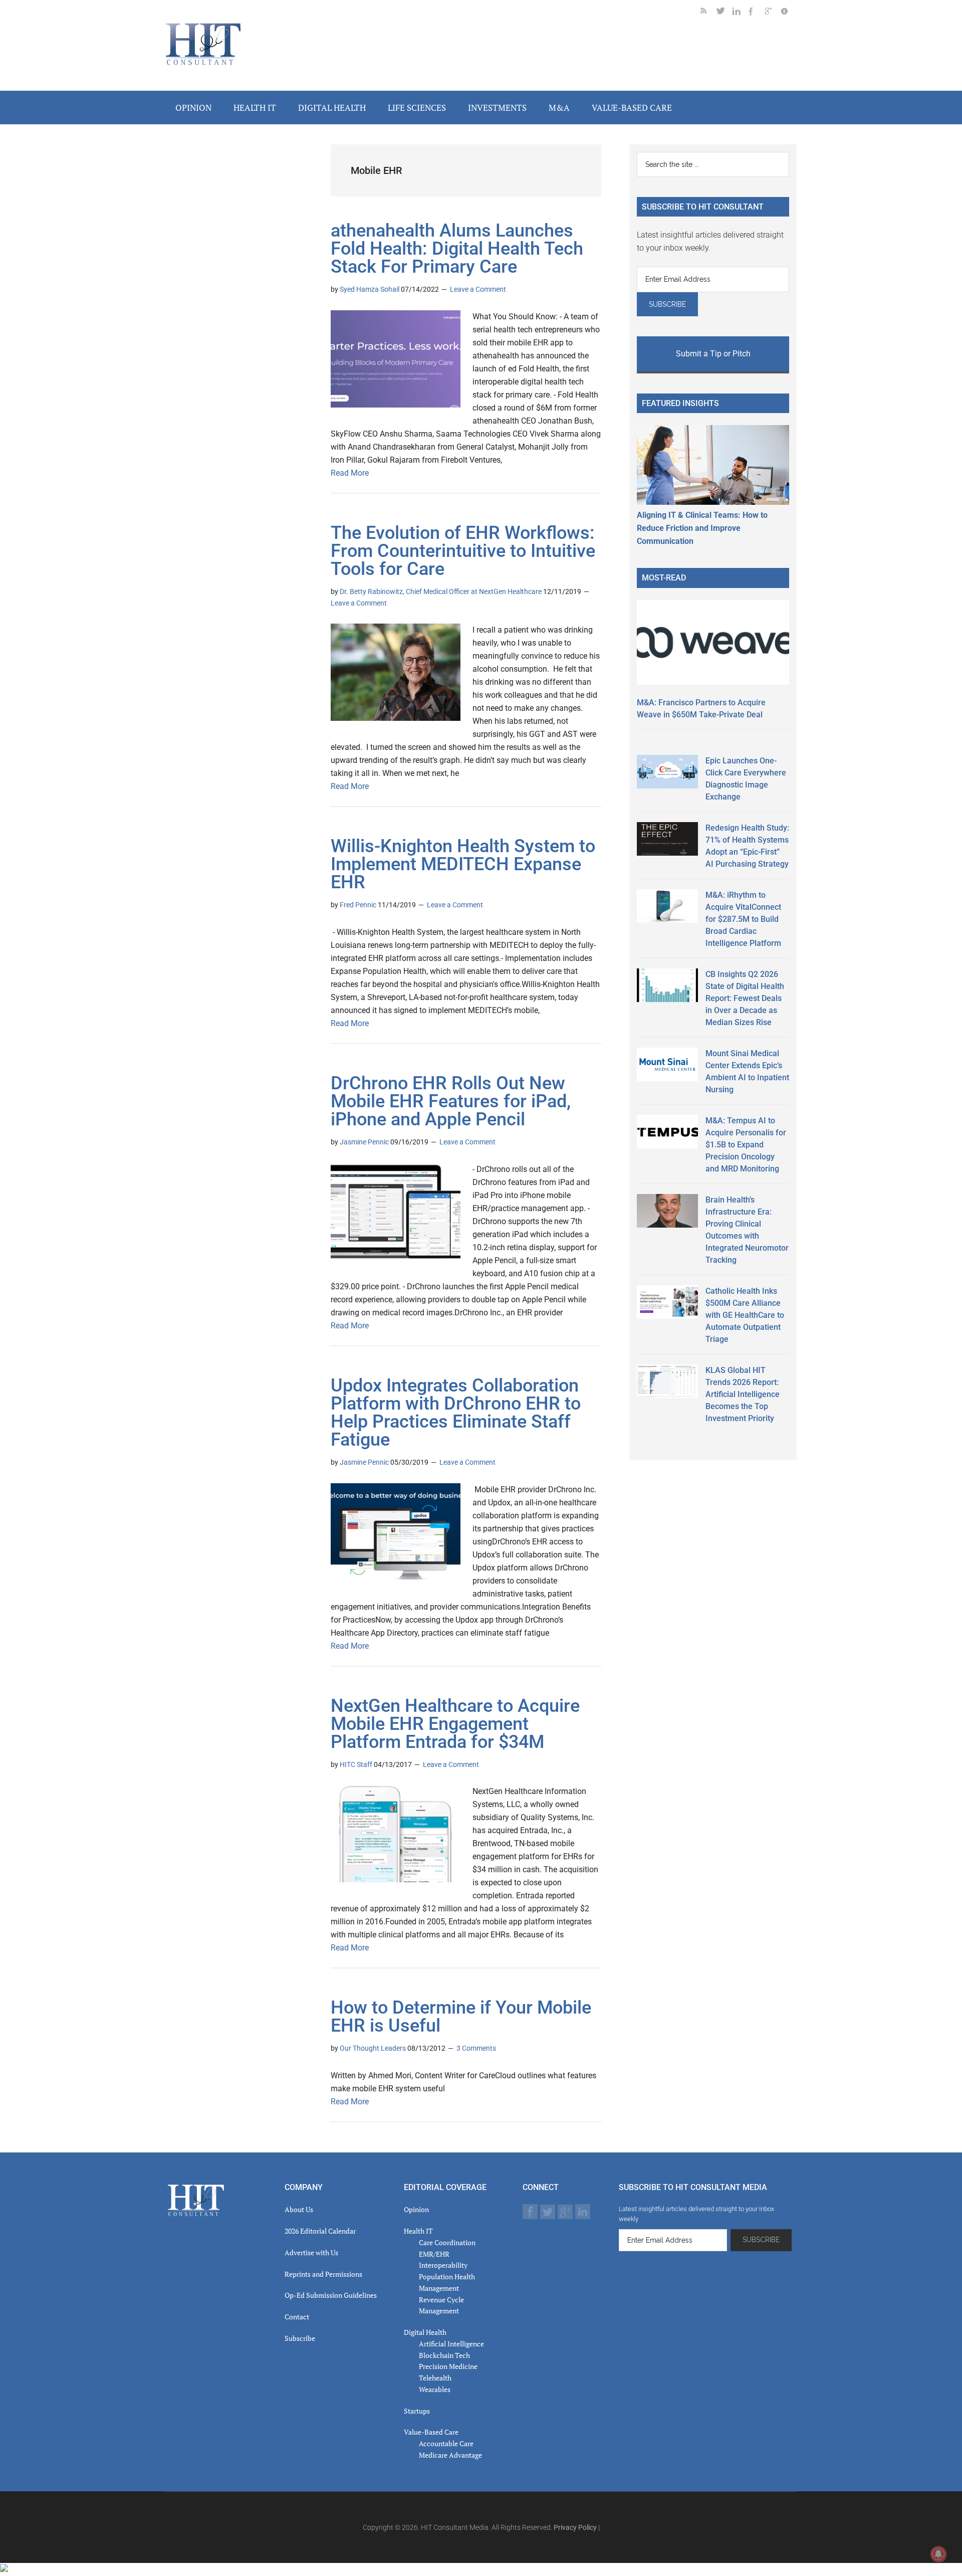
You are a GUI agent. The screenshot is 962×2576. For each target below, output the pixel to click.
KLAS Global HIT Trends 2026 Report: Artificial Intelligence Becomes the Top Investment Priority (743, 1394)
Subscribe (300, 2338)
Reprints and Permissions (323, 2274)
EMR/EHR (434, 2254)
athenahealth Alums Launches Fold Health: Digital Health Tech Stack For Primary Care (457, 249)
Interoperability (443, 2265)
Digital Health (425, 2332)
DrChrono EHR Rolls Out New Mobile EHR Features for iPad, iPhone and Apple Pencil (451, 1101)
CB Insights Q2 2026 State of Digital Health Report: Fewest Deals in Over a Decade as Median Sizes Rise (745, 998)
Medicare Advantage (450, 2455)
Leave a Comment (478, 289)
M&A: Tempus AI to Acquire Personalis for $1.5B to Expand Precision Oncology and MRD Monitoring (746, 1145)
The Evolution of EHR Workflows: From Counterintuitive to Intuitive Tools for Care (463, 551)
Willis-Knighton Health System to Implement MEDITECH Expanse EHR (463, 864)
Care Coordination (447, 2242)
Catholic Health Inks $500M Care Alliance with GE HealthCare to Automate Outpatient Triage (745, 1315)
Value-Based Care (431, 2432)
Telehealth (435, 2378)
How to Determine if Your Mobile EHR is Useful (461, 2017)
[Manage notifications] (938, 2554)
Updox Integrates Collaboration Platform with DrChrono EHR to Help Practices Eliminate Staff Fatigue (456, 1413)
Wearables (435, 2389)
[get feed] (708, 13)
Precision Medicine (448, 2366)
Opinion (416, 2209)
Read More (350, 473)
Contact (297, 2317)
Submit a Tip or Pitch (713, 354)
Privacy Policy (575, 2527)
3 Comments (476, 2048)
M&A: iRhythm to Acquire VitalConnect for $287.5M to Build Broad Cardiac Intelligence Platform (743, 919)
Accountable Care (446, 2443)
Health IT (418, 2231)
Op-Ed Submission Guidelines (331, 2295)
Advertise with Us (311, 2252)
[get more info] (789, 13)
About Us (299, 2209)
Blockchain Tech (444, 2355)
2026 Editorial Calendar (320, 2231)
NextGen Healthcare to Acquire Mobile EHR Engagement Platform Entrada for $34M (455, 1724)
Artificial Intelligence (451, 2344)
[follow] (725, 13)
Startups (417, 2411)
